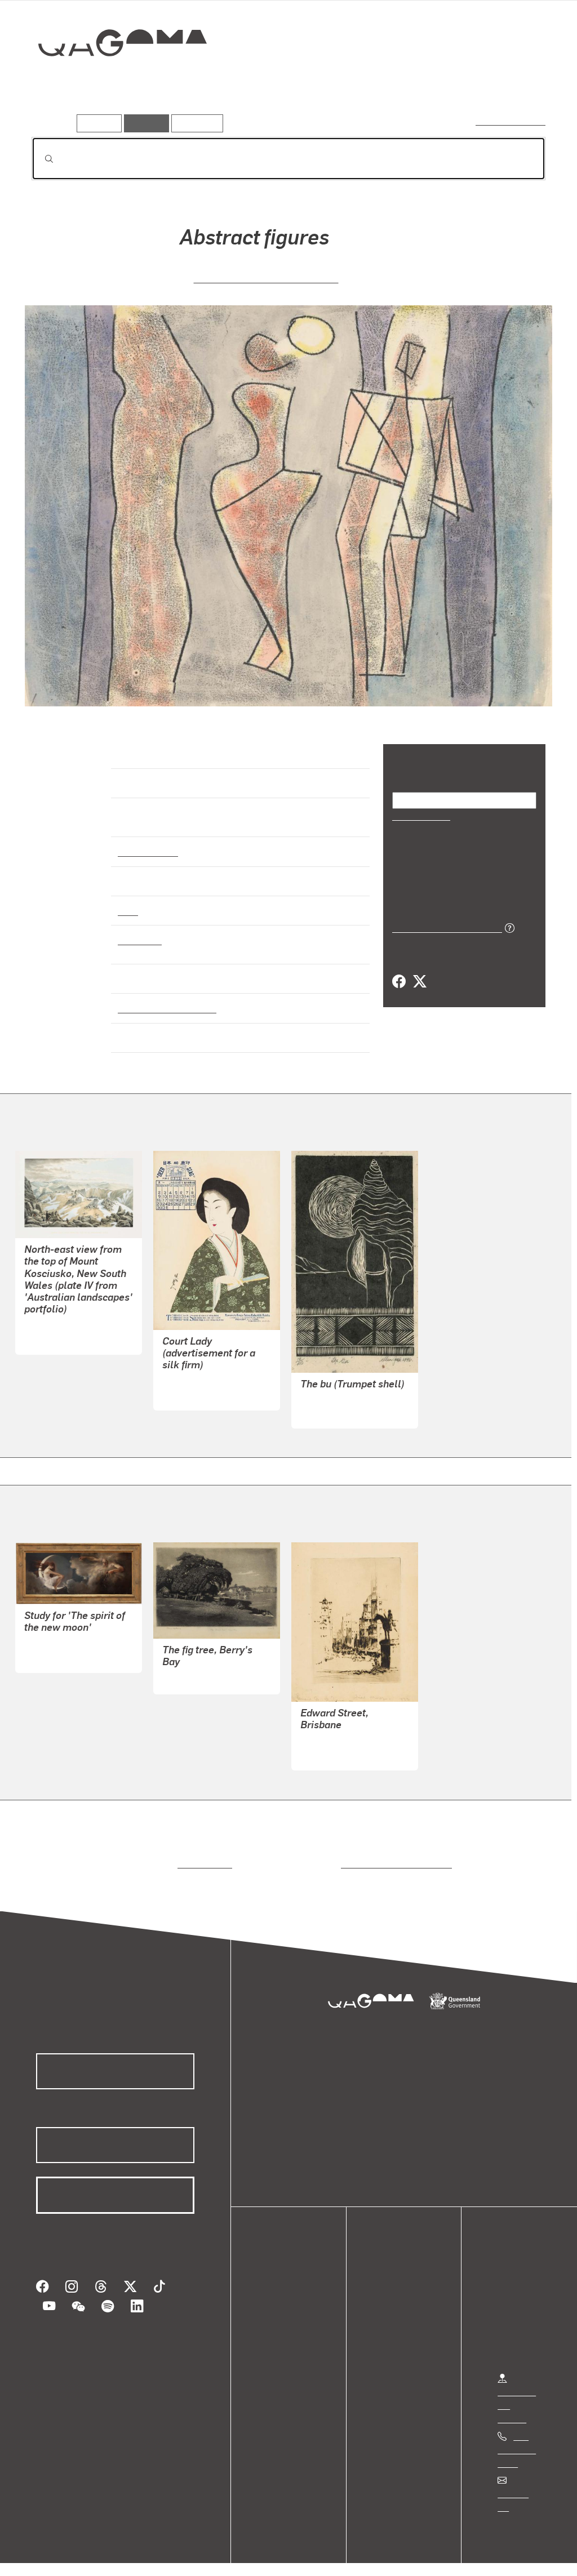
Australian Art (147, 841)
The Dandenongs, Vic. (162, 998)
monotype (139, 929)
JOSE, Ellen (324, 1402)
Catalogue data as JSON (443, 912)
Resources (195, 123)
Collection (114, 79)
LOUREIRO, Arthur (61, 1633)
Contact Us (519, 2483)
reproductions (203, 1854)
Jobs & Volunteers (54, 2555)
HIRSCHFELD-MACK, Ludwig (266, 277)
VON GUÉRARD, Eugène (72, 1315)
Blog (276, 2337)
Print (128, 900)
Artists (462, 83)
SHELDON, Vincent (338, 1731)
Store (278, 2323)
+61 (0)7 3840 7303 (517, 2439)
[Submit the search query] (40, 159)
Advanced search (511, 121)
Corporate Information (256, 2555)
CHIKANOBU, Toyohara (208, 1371)
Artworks (407, 83)
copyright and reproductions (392, 1854)
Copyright (176, 2555)
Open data (287, 2283)
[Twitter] (419, 967)
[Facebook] (399, 967)
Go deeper (520, 83)
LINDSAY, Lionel (194, 1668)
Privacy (123, 2555)
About (279, 2350)
